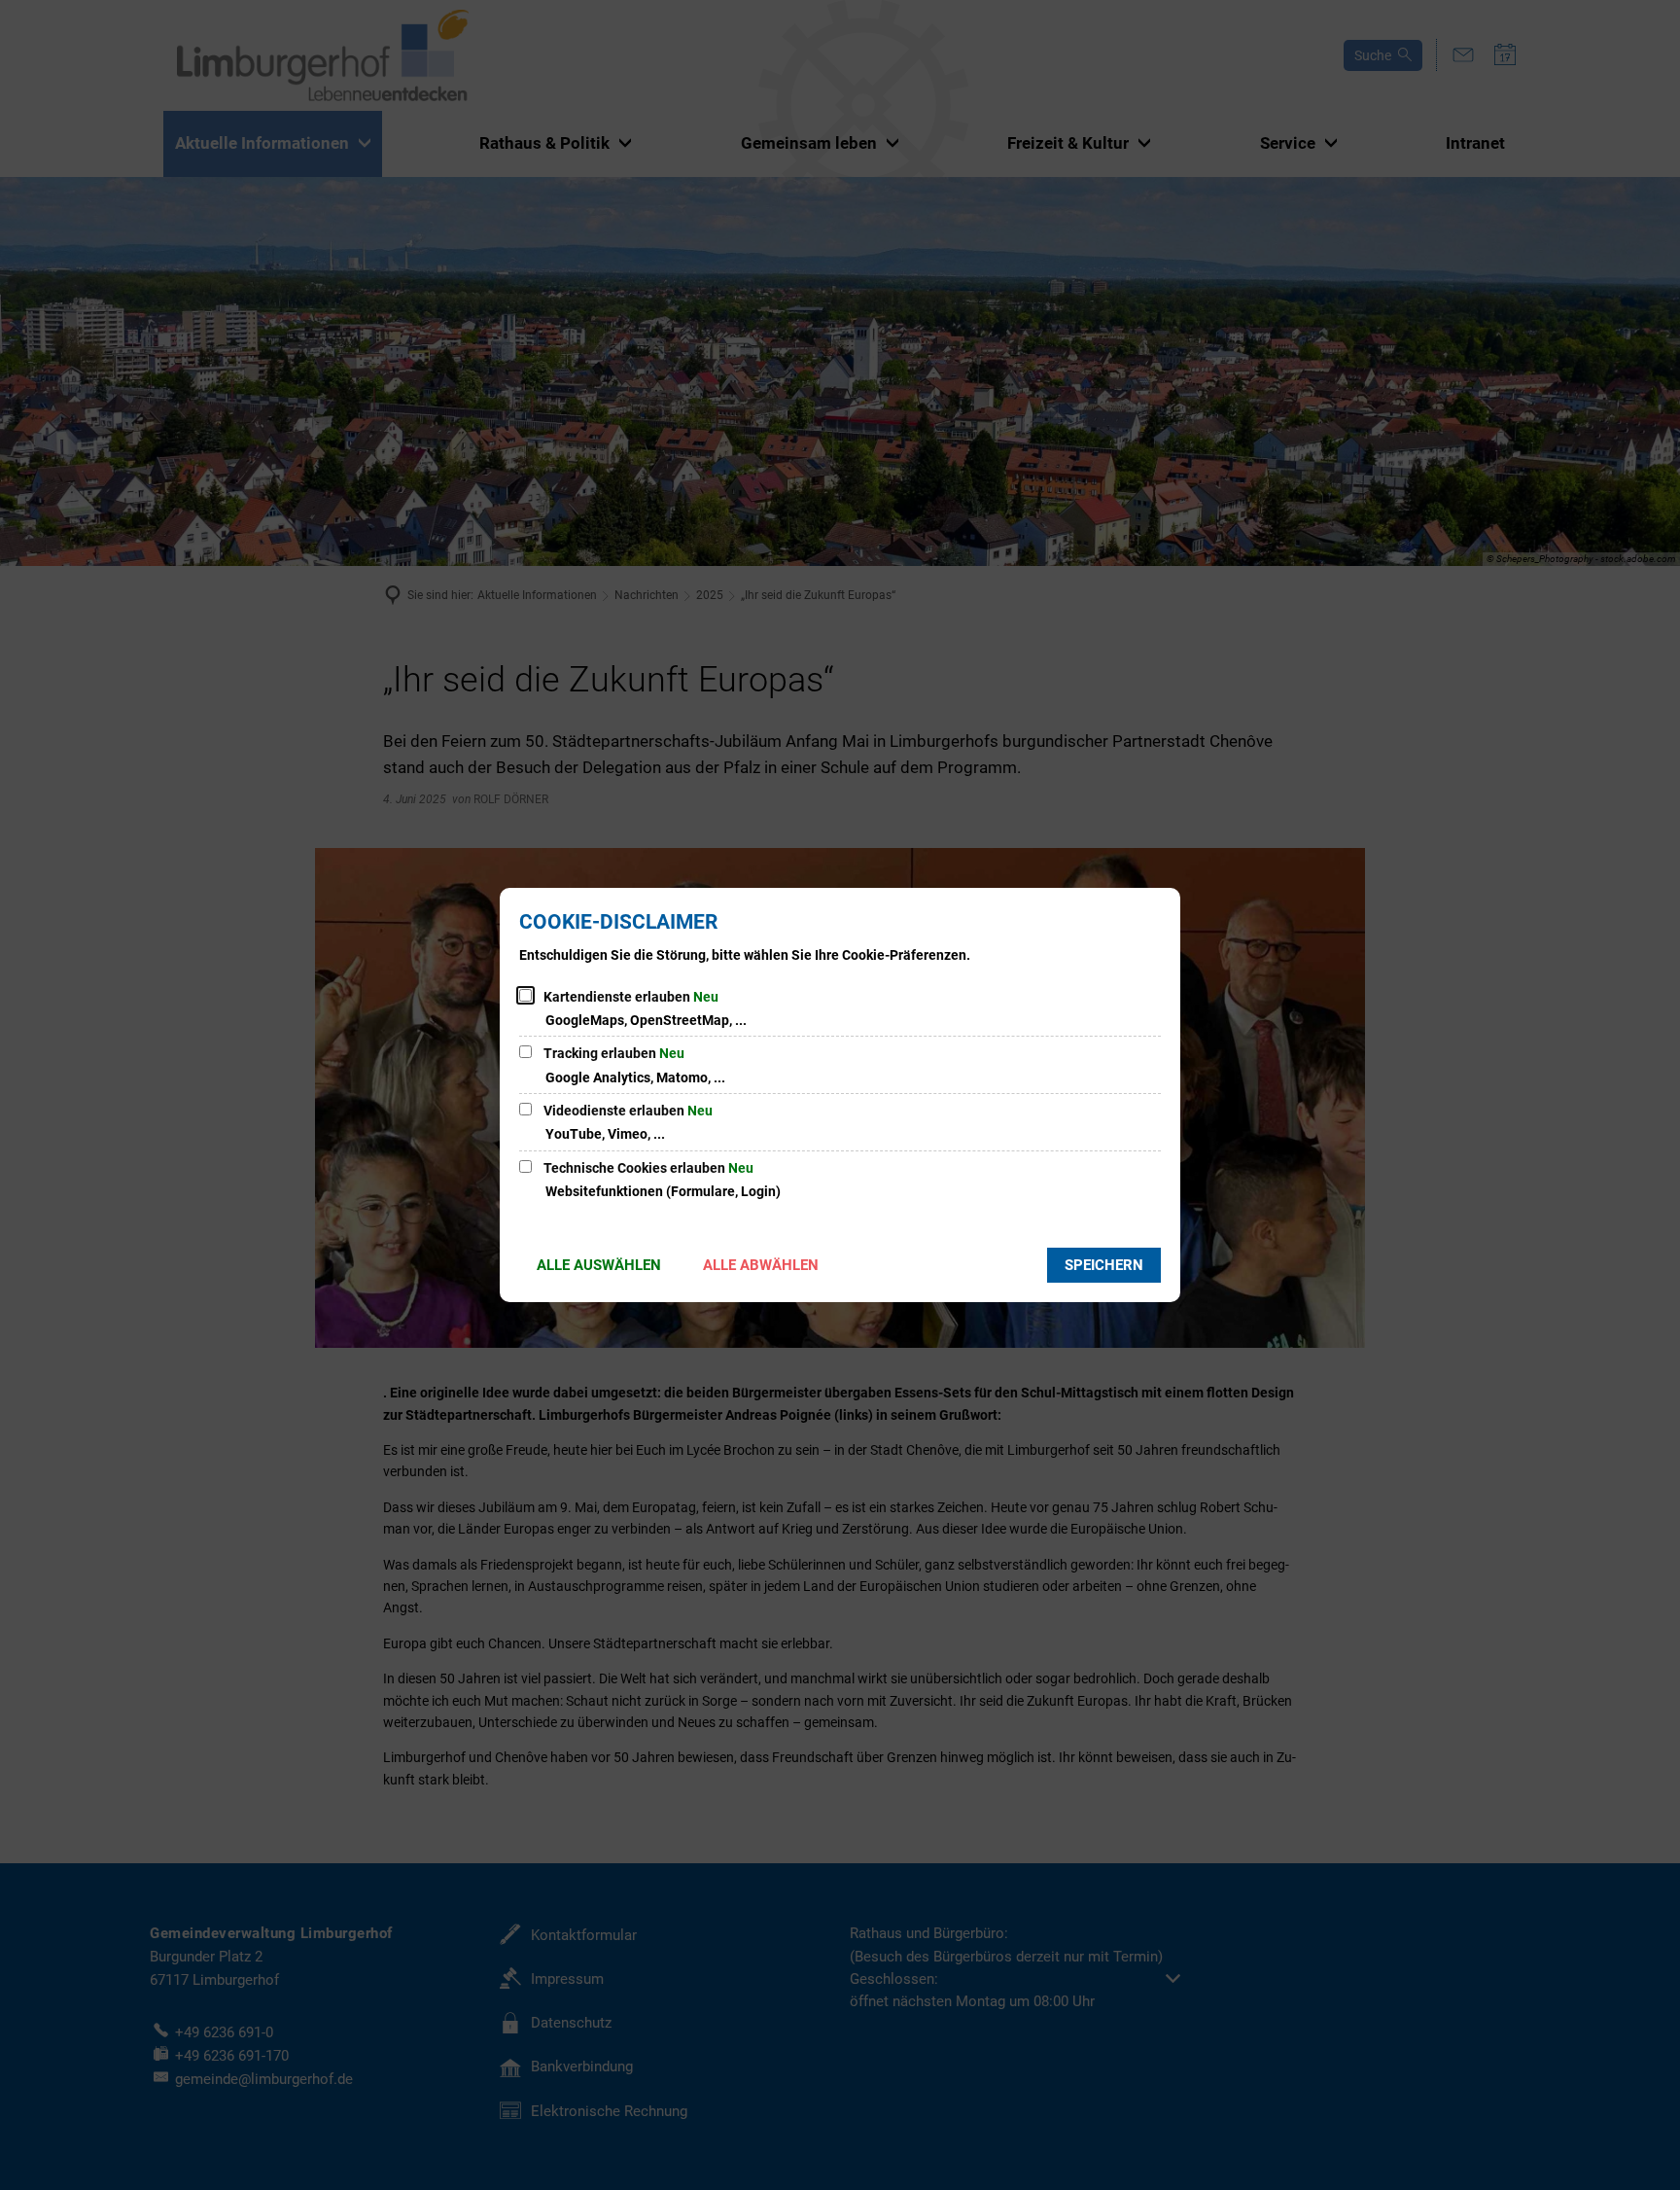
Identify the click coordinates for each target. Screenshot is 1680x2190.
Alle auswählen (599, 1265)
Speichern (1104, 1265)
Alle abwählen (761, 1265)
